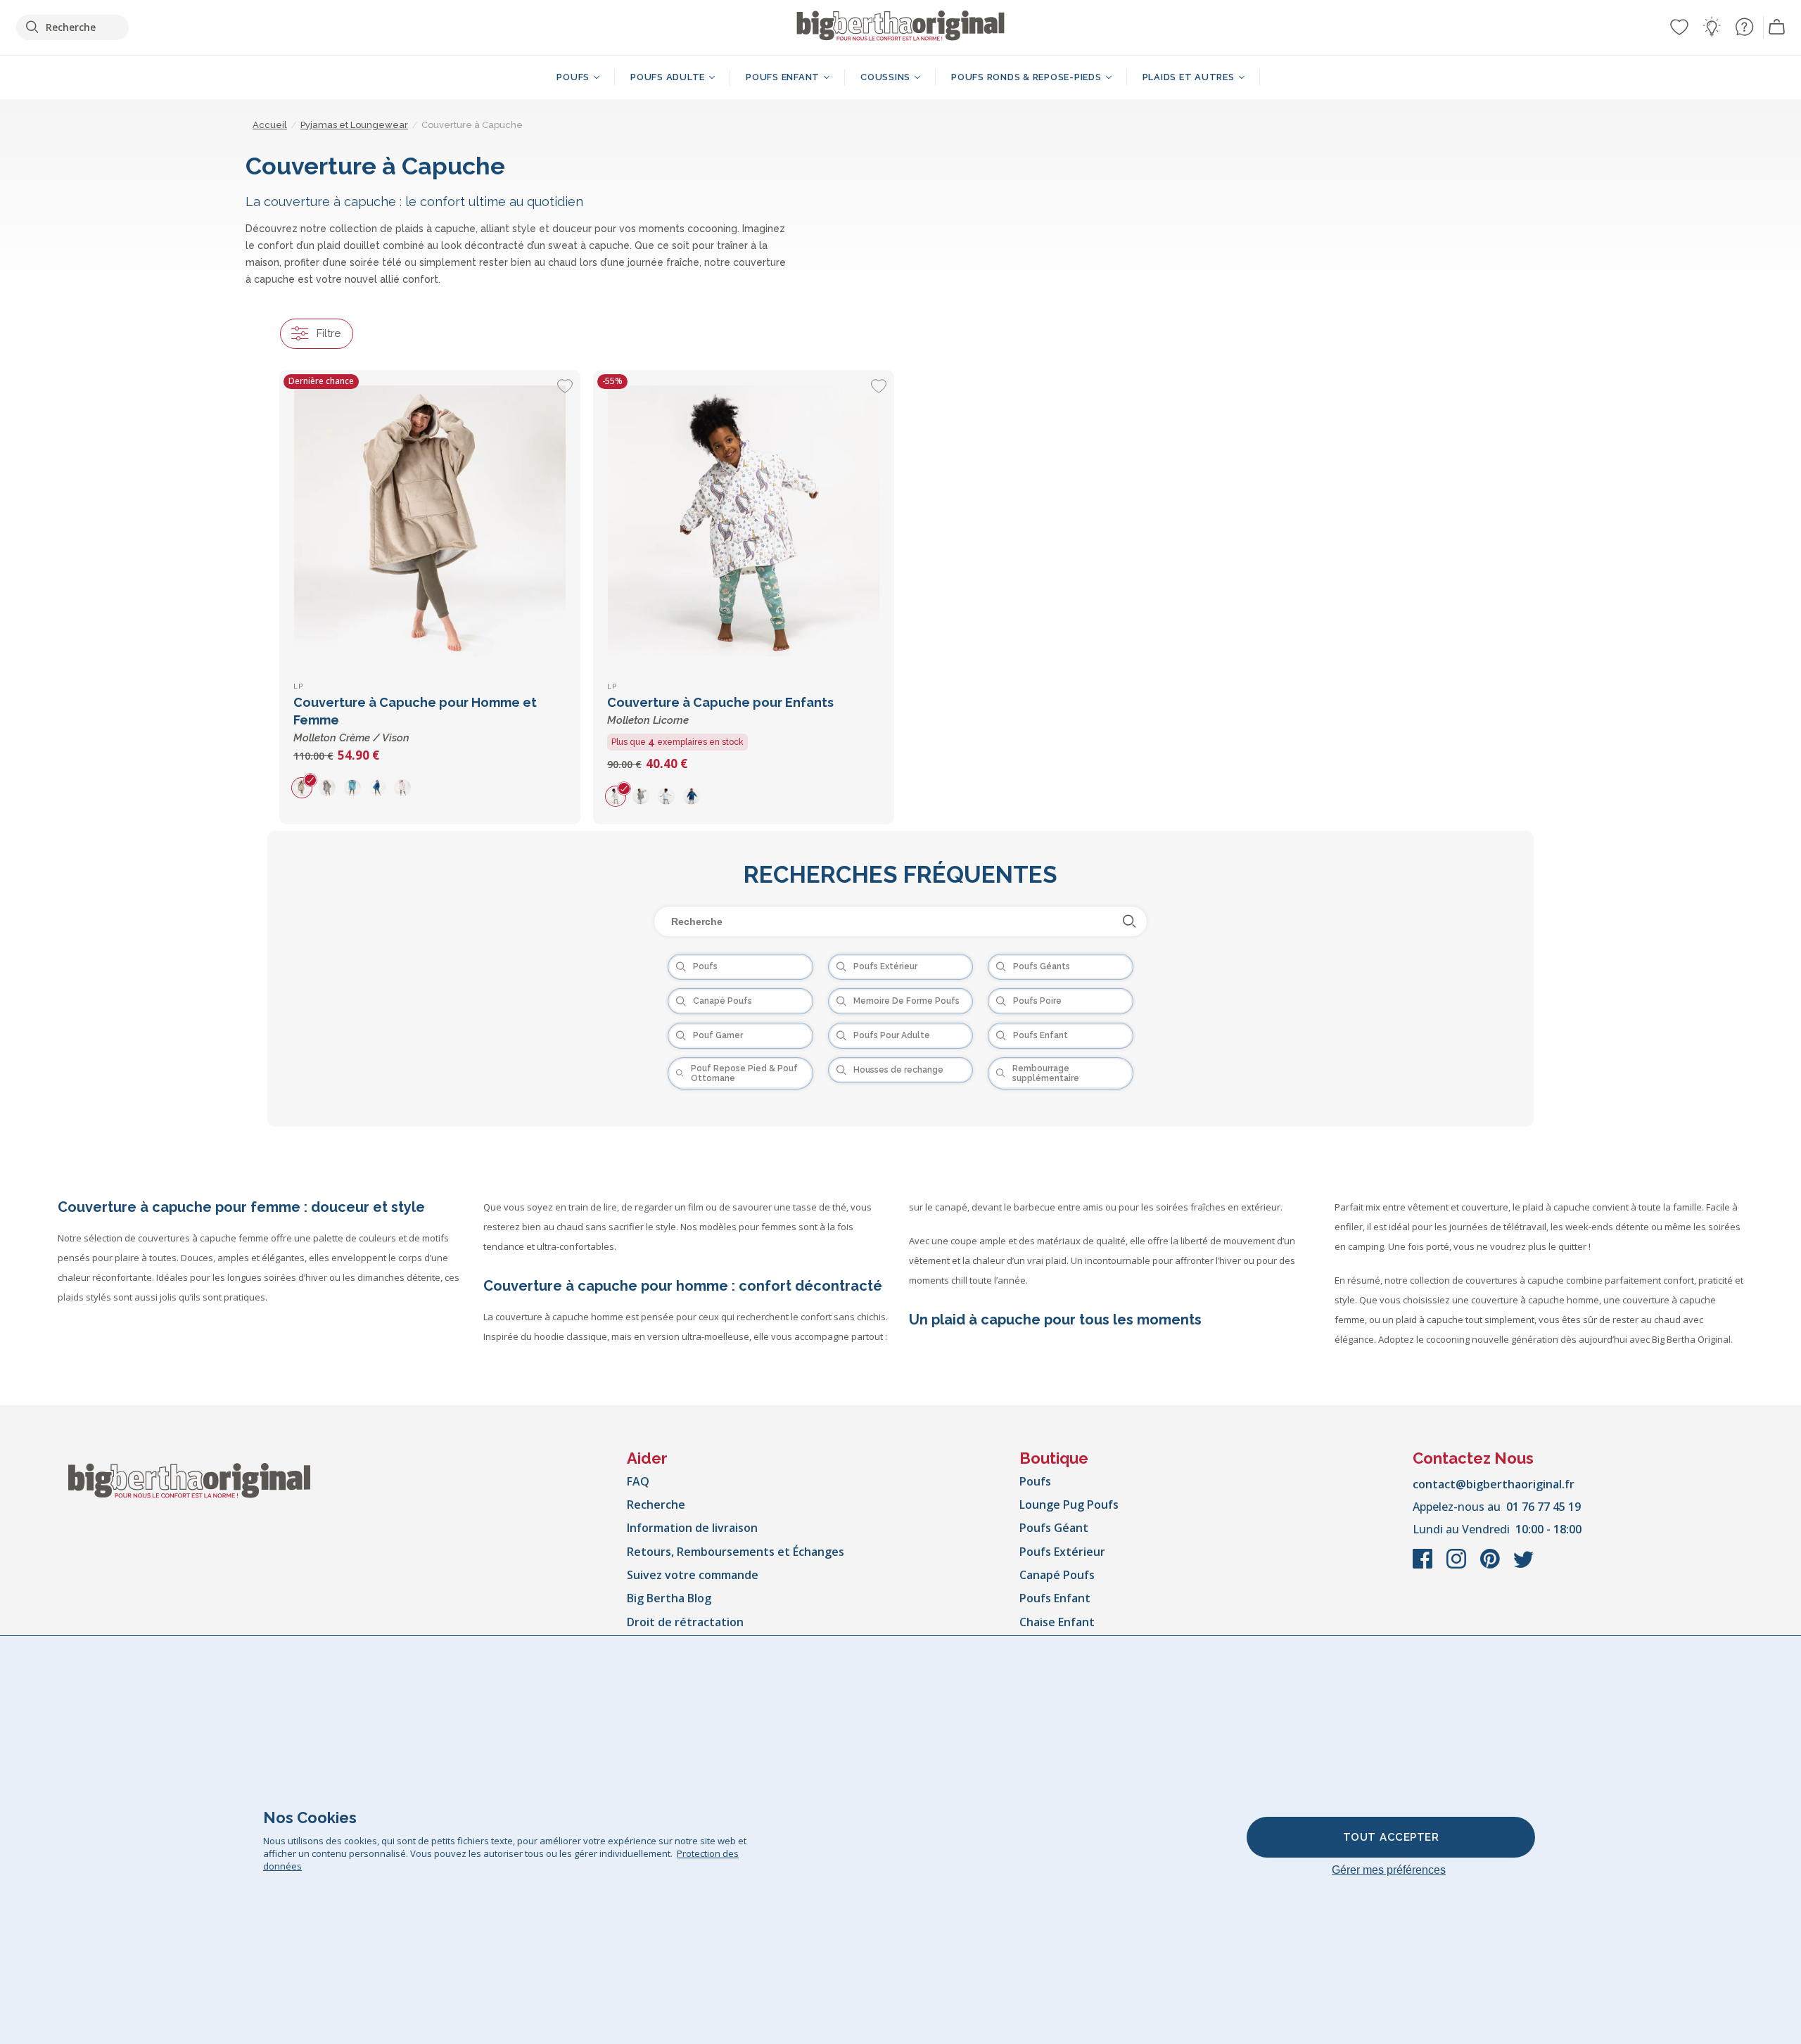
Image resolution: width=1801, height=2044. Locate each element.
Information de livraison (692, 1528)
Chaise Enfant (1057, 1622)
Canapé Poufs (1057, 1575)
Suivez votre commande (693, 1575)
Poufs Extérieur (1062, 1552)
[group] (306, 787)
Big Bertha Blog (669, 1598)
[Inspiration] (1712, 27)
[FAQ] (1744, 27)
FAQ (638, 1481)
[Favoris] (1679, 27)
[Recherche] (1129, 921)
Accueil (270, 125)
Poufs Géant (1054, 1528)
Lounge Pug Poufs (1069, 1505)
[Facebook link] (1424, 1566)
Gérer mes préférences (1389, 1870)
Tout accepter (1391, 1837)
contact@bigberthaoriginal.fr (1494, 1484)
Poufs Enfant (1055, 1598)
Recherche (656, 1505)
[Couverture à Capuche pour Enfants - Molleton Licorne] (744, 520)
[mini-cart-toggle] (1777, 27)
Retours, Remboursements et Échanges (736, 1552)
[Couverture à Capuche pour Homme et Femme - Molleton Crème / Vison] (430, 520)
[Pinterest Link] (1491, 1566)
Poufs (1035, 1481)
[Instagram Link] (1458, 1566)
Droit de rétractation (685, 1622)
